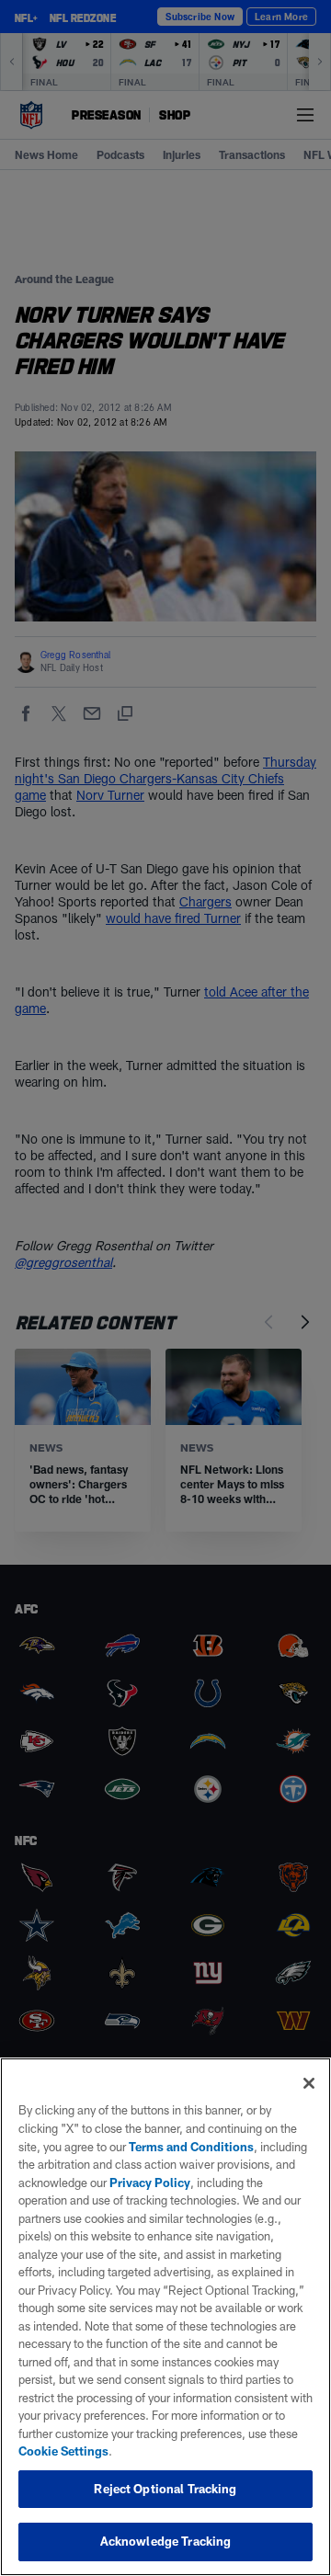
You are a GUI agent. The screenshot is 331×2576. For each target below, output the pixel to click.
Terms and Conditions (191, 2147)
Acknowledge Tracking (166, 2541)
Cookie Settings (63, 2451)
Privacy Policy (150, 2183)
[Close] (309, 2083)
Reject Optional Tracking (165, 2489)
